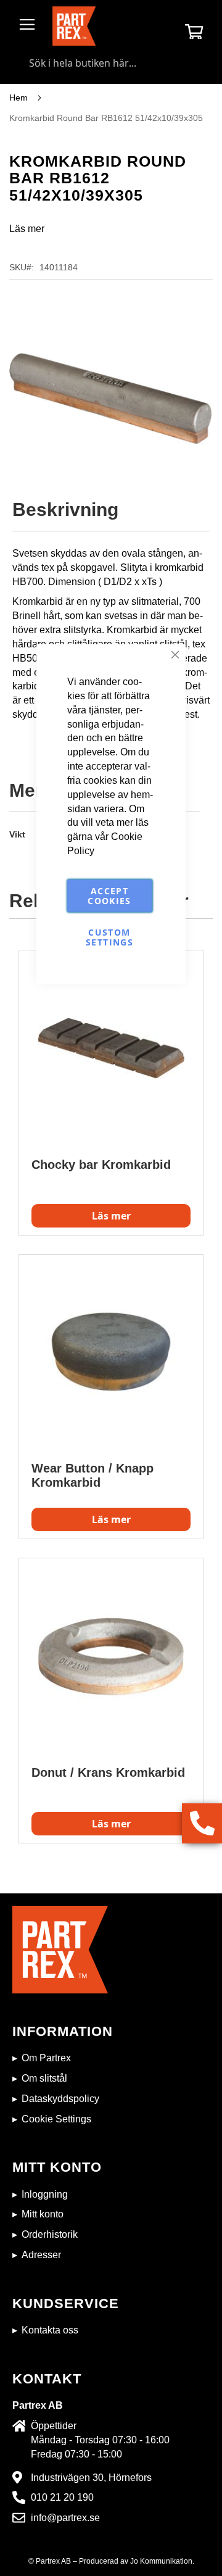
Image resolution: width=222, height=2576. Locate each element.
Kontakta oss (50, 2330)
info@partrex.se (65, 2518)
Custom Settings (109, 937)
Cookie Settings (56, 2119)
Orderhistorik (50, 2234)
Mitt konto (43, 2214)
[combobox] (111, 63)
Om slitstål (44, 2078)
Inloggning (45, 2194)
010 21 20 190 (62, 2497)
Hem (18, 98)
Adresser (41, 2255)
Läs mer (27, 229)
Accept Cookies (109, 895)
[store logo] (74, 26)
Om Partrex (46, 2058)
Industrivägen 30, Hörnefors (91, 2478)
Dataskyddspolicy (60, 2099)
